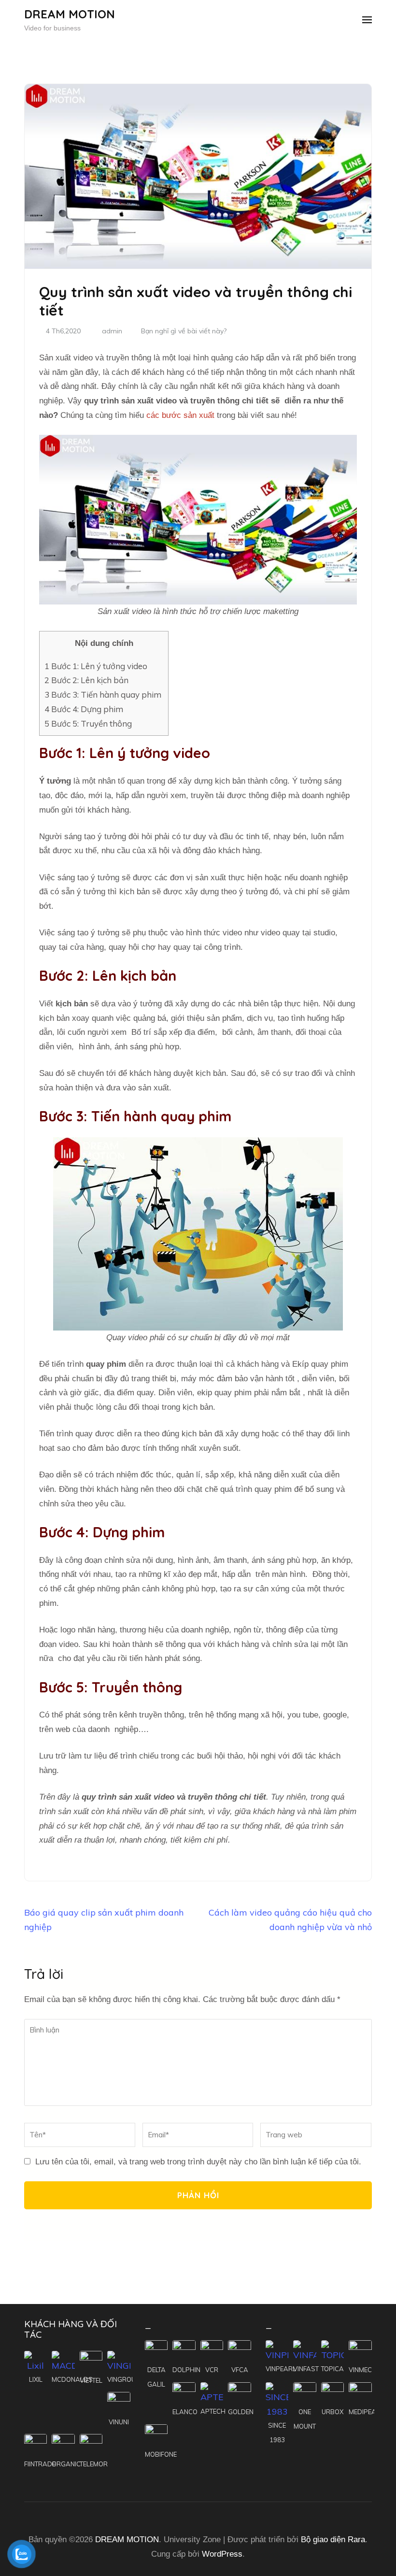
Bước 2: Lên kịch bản (86, 680)
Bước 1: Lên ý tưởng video (96, 666)
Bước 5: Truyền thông (88, 723)
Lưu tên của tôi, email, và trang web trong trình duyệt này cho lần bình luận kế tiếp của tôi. (198, 2162)
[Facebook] (184, 2512)
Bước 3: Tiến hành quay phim (104, 694)
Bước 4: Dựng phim (85, 709)
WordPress (222, 2554)
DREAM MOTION (70, 14)
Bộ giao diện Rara (333, 2540)
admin (112, 331)
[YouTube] (202, 2512)
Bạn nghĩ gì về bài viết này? (184, 331)
